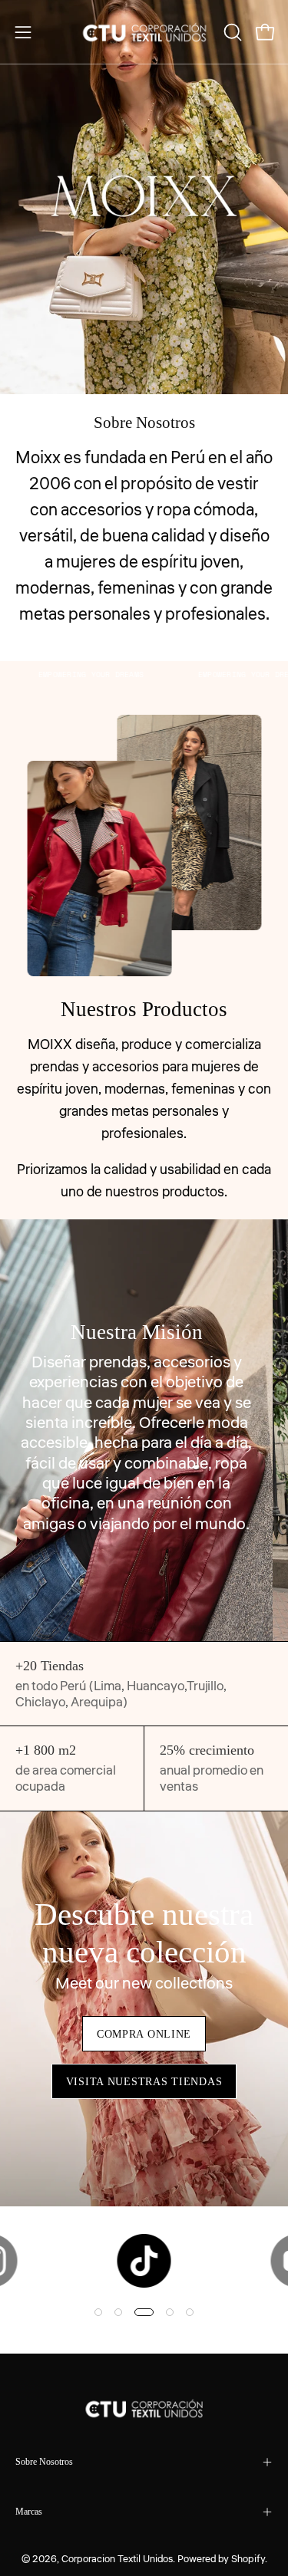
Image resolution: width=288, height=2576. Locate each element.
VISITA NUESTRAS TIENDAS (144, 2081)
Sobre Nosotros (44, 2462)
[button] (231, 32)
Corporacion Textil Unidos (117, 2559)
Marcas (29, 2512)
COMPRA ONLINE (144, 2034)
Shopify (248, 2559)
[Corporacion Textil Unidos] (144, 32)
